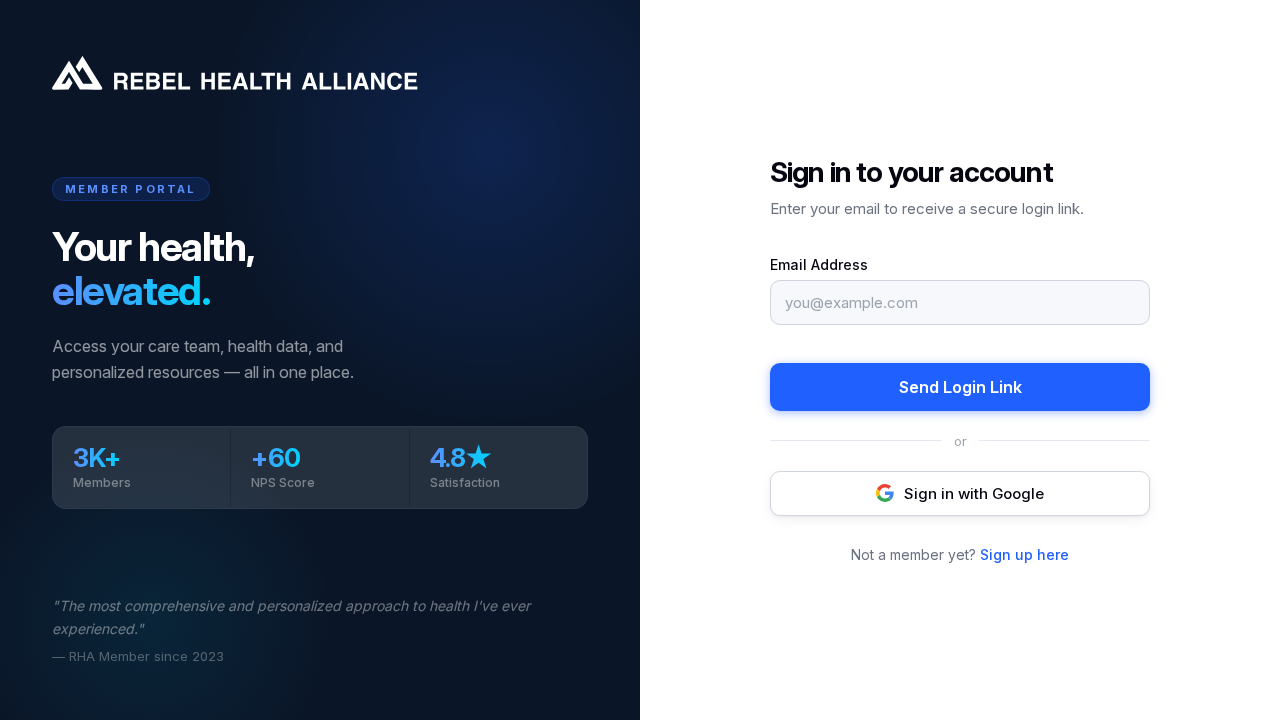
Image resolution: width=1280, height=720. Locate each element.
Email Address (819, 264)
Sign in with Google (974, 493)
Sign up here (1024, 554)
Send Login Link (960, 387)
